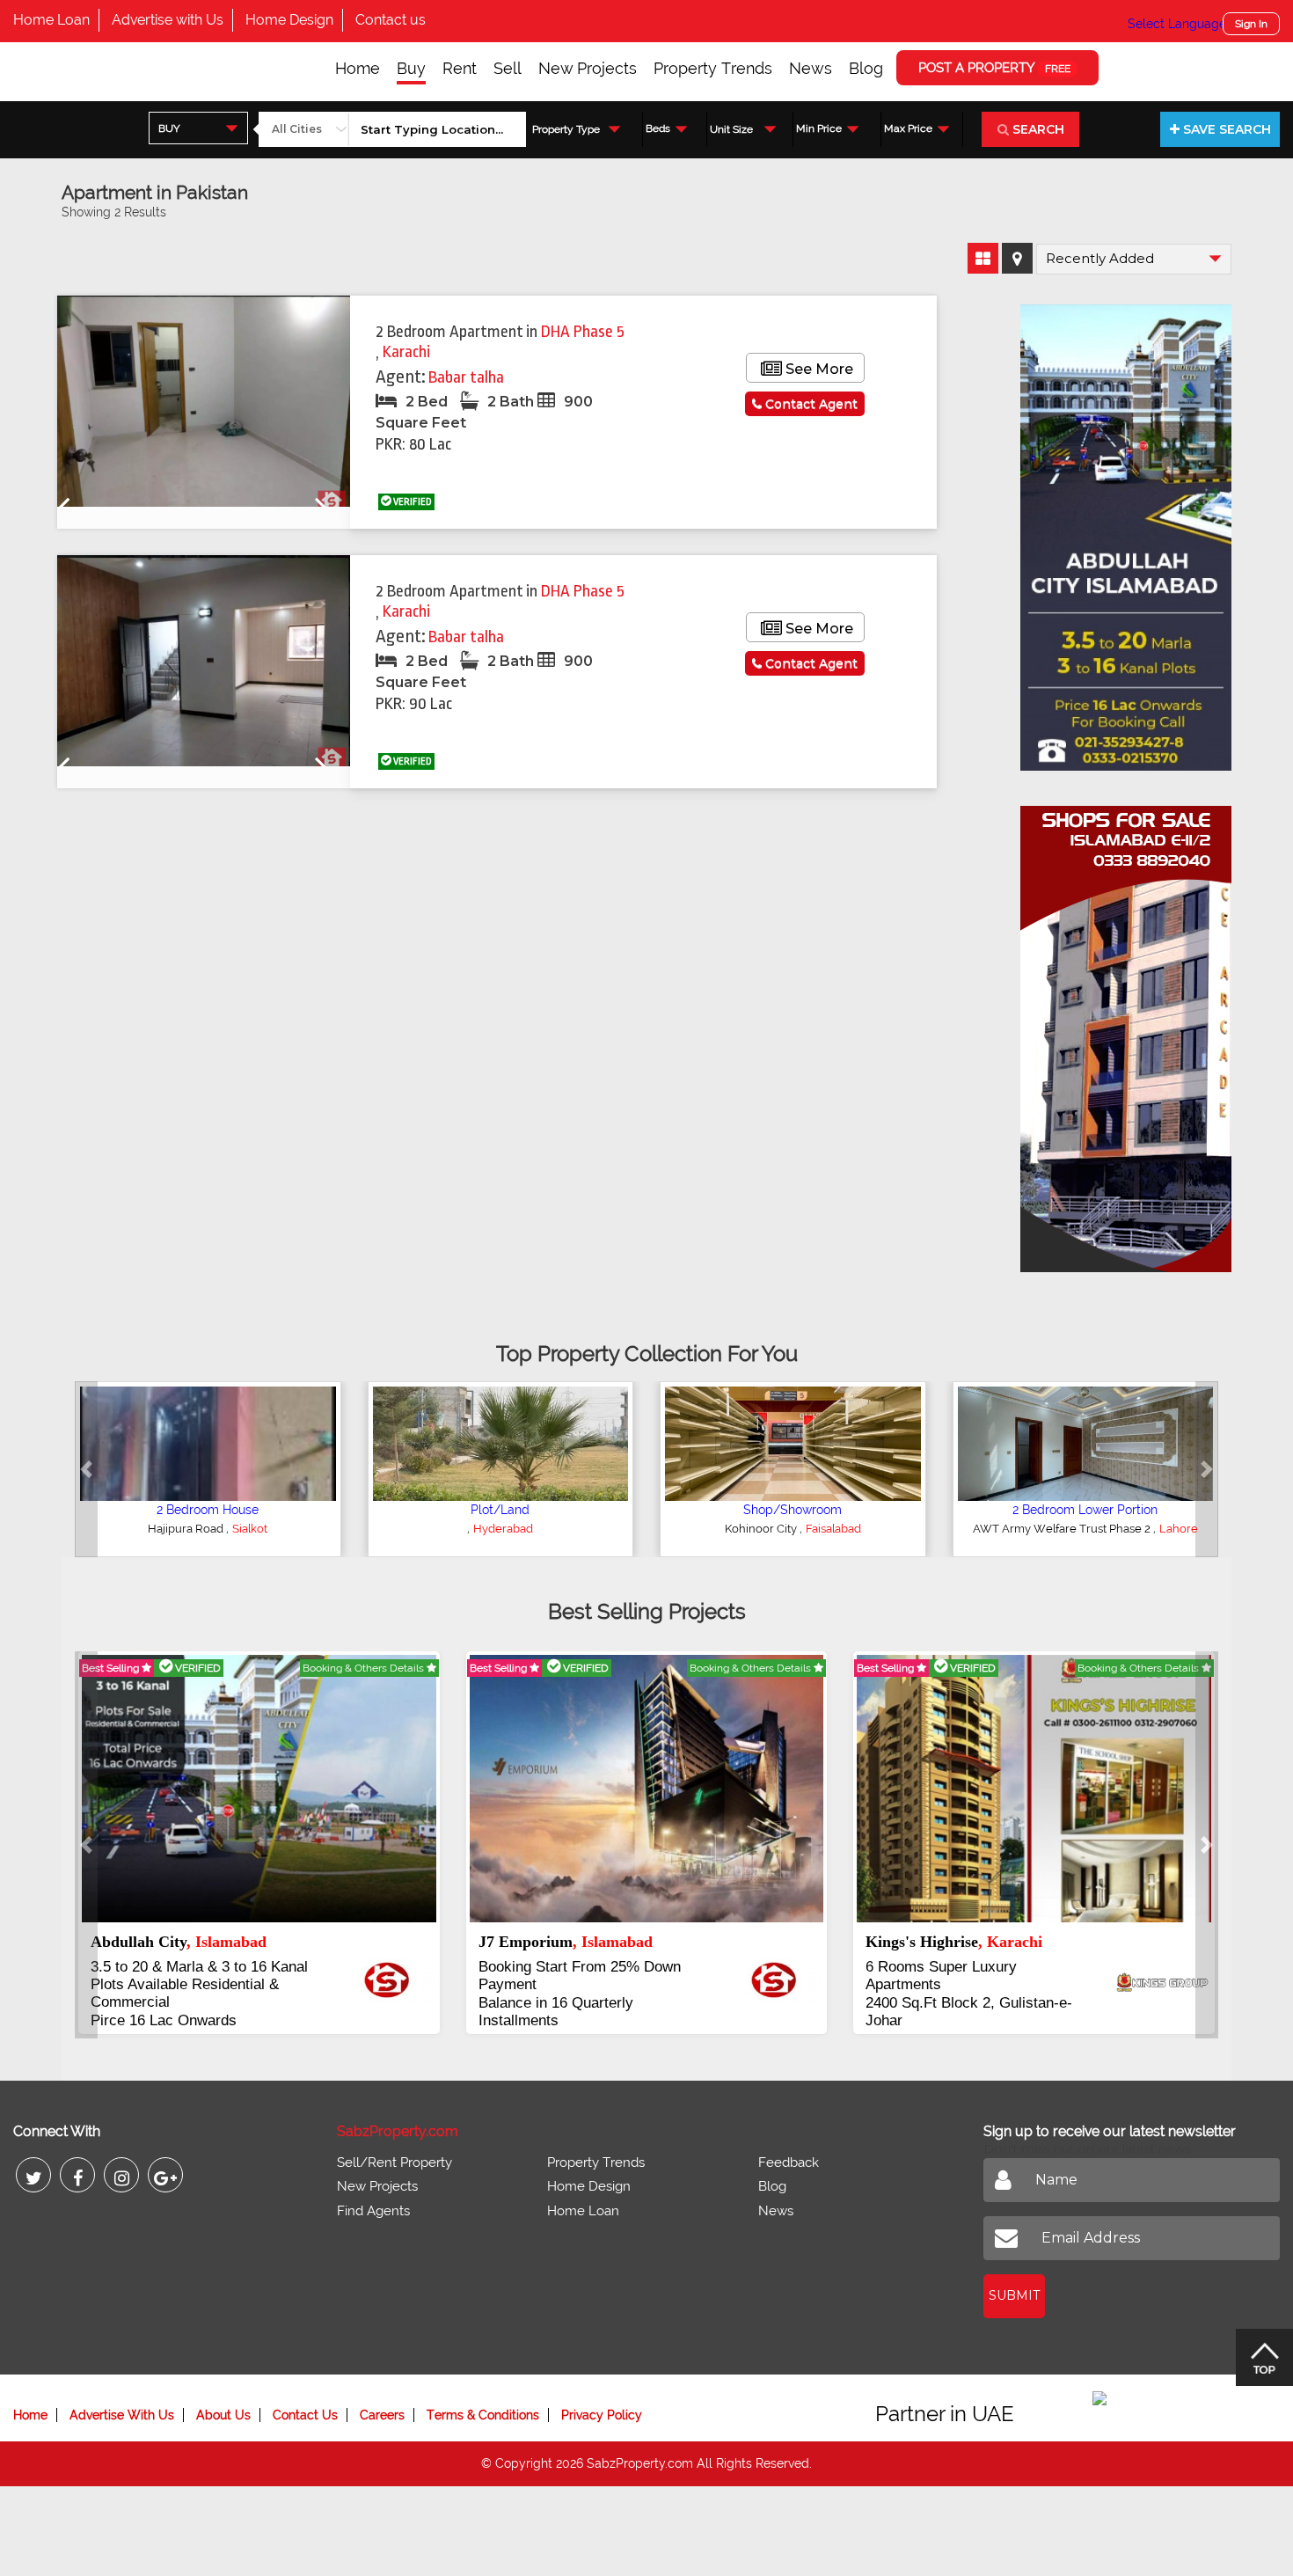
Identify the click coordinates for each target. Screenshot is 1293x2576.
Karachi (406, 352)
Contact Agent (810, 404)
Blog (866, 68)
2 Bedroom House (208, 1510)
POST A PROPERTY (994, 68)
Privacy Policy (602, 2415)
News (811, 68)
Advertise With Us (122, 2415)
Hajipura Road (187, 1529)
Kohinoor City (762, 1529)
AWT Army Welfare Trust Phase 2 (1063, 1529)
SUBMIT (1014, 2295)
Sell (508, 68)
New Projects (588, 68)
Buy (411, 68)
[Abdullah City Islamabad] (1126, 531)
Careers (382, 2415)
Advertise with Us (168, 20)
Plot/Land (500, 1510)
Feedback (789, 2163)
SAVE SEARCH (1225, 129)
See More (818, 369)
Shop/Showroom (793, 1510)
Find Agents (373, 2211)
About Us (223, 2415)
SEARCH (1037, 129)
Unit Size (731, 129)
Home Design (289, 20)
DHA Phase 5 (583, 332)
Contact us (391, 20)
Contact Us (305, 2415)
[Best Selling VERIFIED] (259, 1788)
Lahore (1179, 1529)
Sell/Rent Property (394, 2163)
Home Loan (51, 20)
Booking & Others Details (365, 1668)
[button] (86, 1469)
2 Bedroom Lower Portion (1085, 1510)
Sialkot (250, 1529)
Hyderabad (503, 1529)
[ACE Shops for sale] (1126, 1033)
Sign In (1251, 24)
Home (358, 68)
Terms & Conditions (483, 2415)
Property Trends (713, 68)
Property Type (566, 129)
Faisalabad (833, 1529)
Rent (460, 68)
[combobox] (198, 128)
